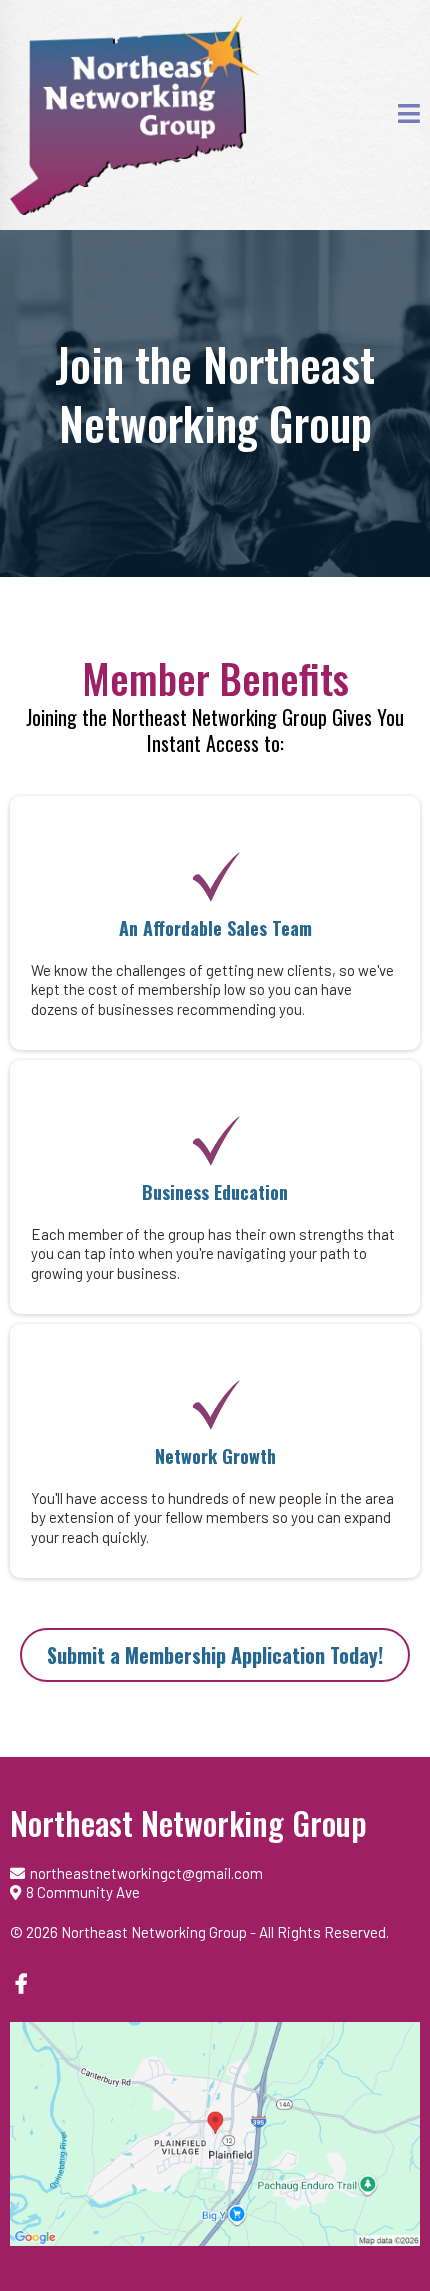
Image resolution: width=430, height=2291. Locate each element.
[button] (409, 115)
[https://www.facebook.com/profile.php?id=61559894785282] (24, 1982)
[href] (215, 2134)
